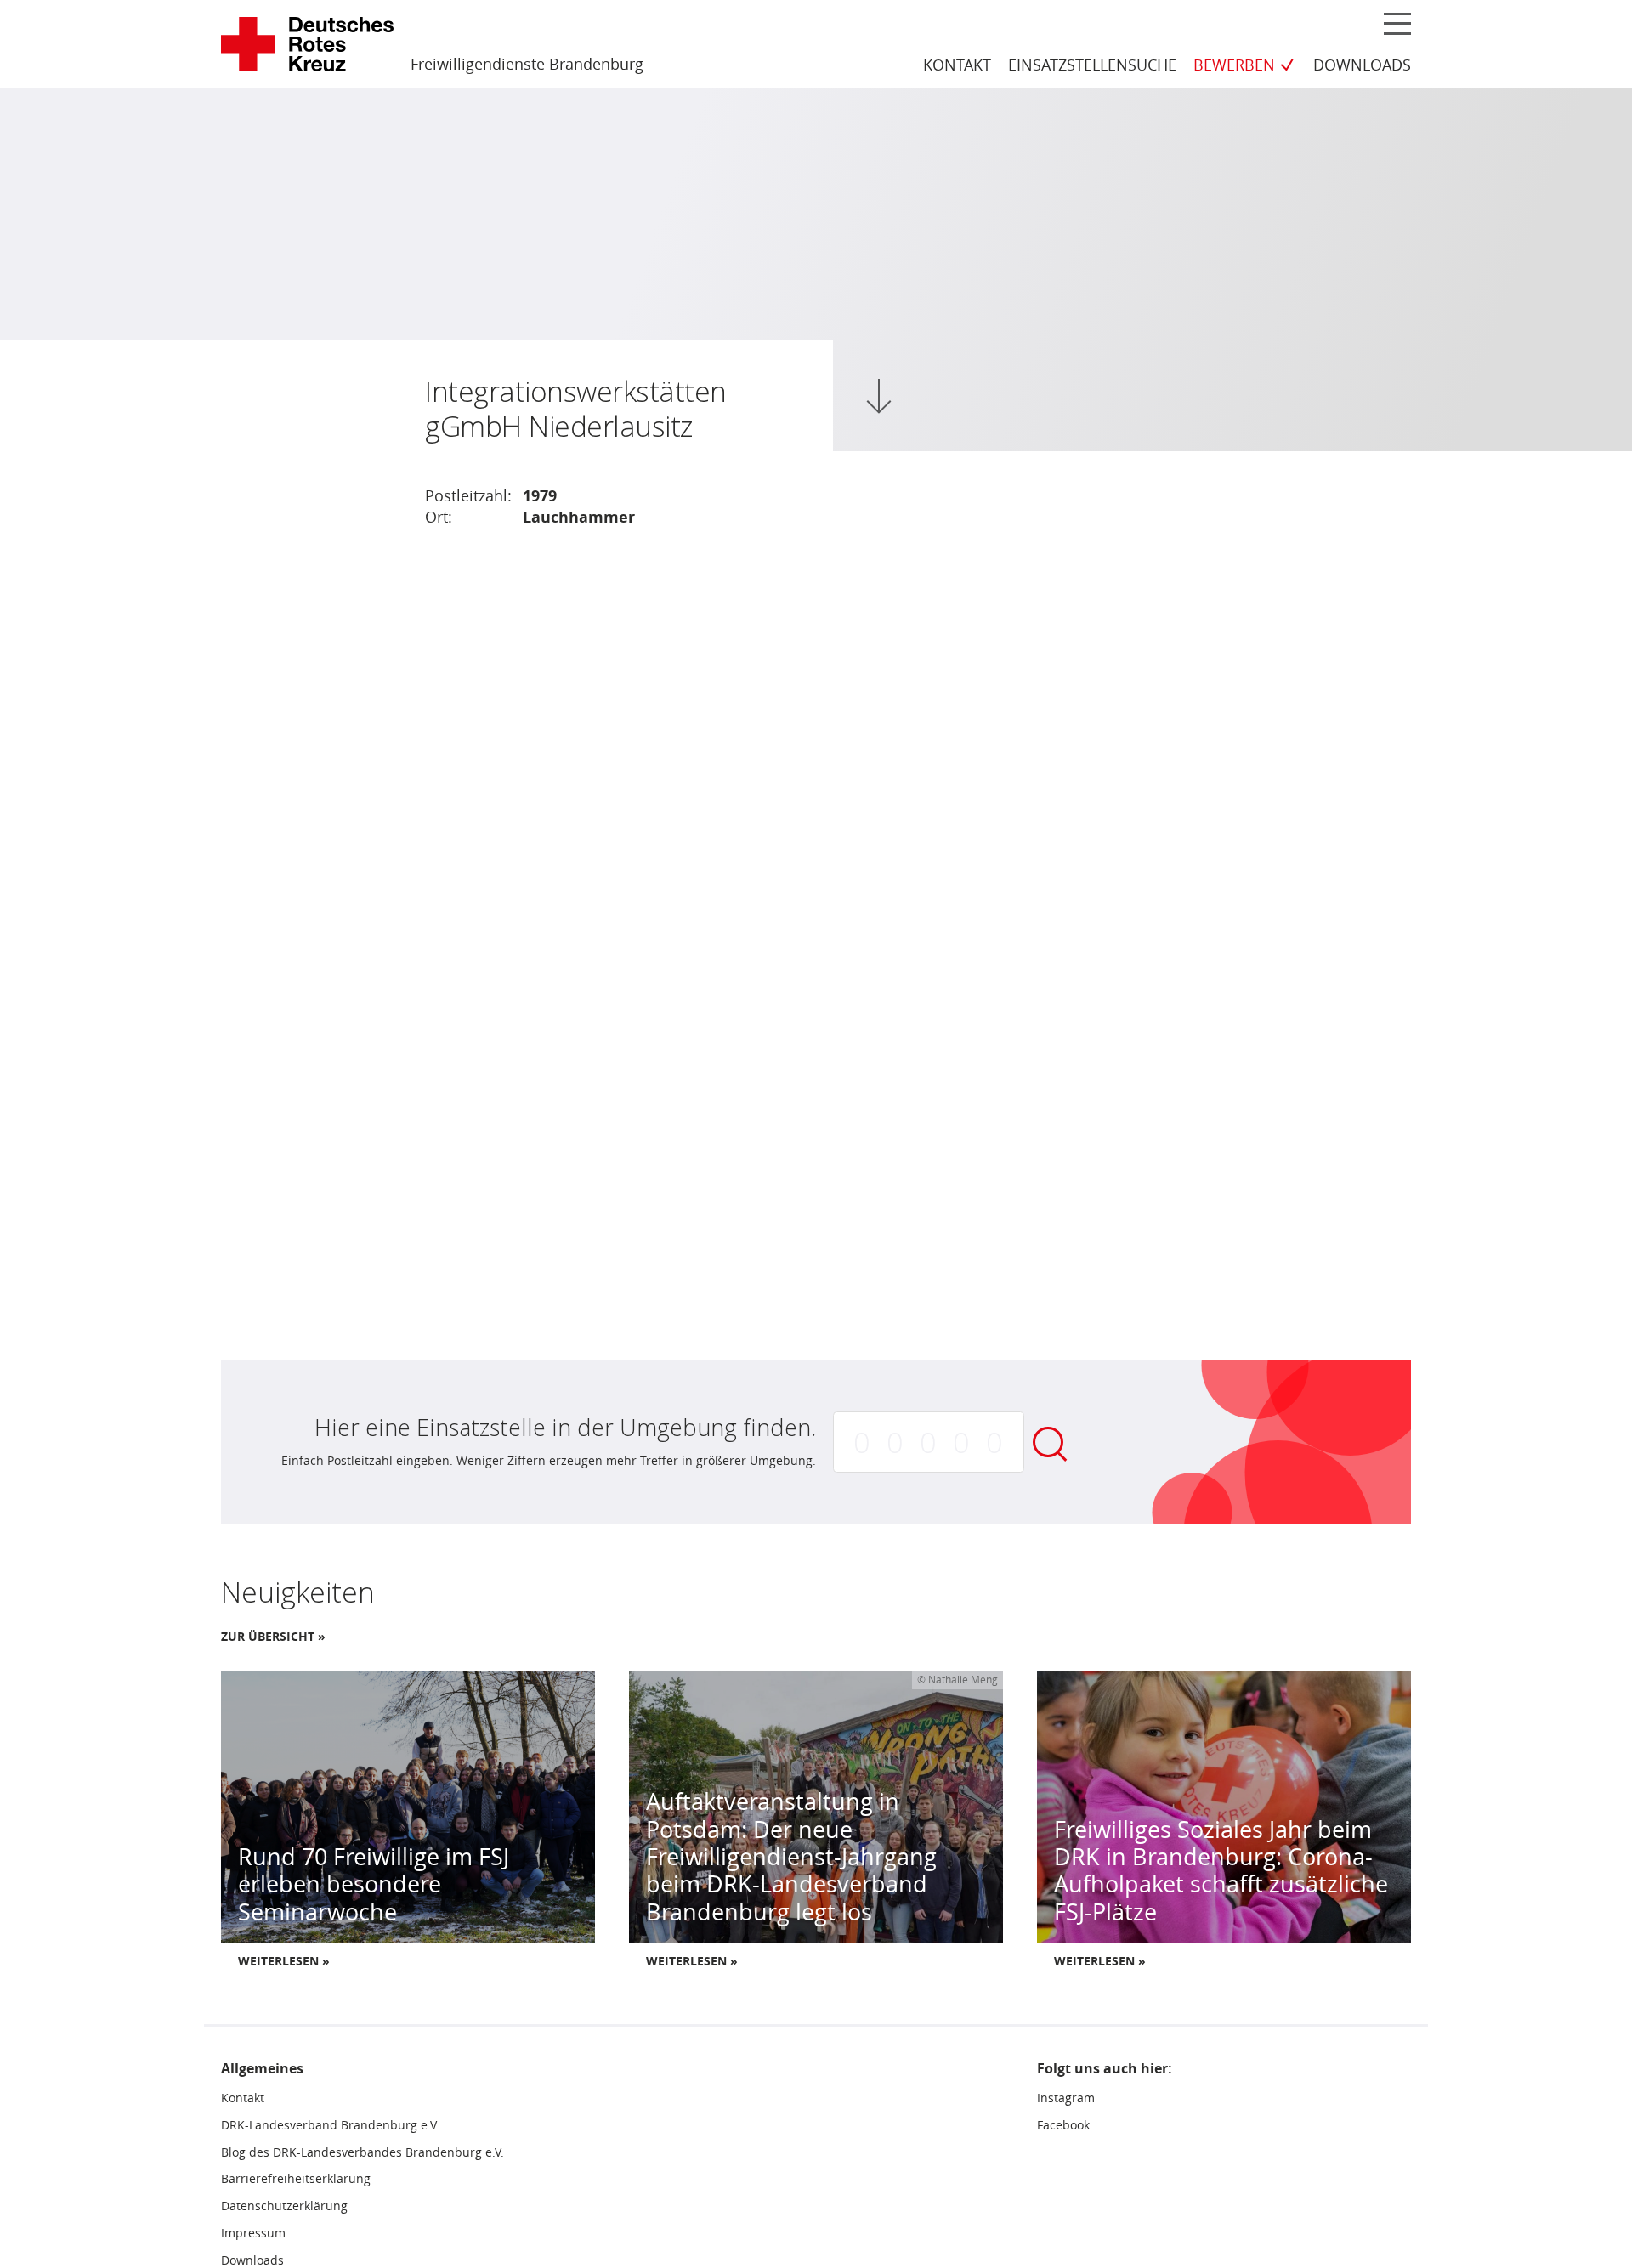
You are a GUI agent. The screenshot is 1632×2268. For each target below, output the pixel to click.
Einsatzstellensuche (1092, 65)
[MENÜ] (1397, 23)
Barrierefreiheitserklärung (296, 2179)
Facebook (1063, 2125)
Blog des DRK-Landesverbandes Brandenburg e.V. (363, 2152)
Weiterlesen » (284, 1961)
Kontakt (957, 65)
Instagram (1066, 2098)
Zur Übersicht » (273, 1637)
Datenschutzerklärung (284, 2206)
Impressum (253, 2233)
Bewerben (1234, 65)
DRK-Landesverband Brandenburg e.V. (330, 2125)
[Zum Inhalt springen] (879, 396)
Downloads (1362, 65)
